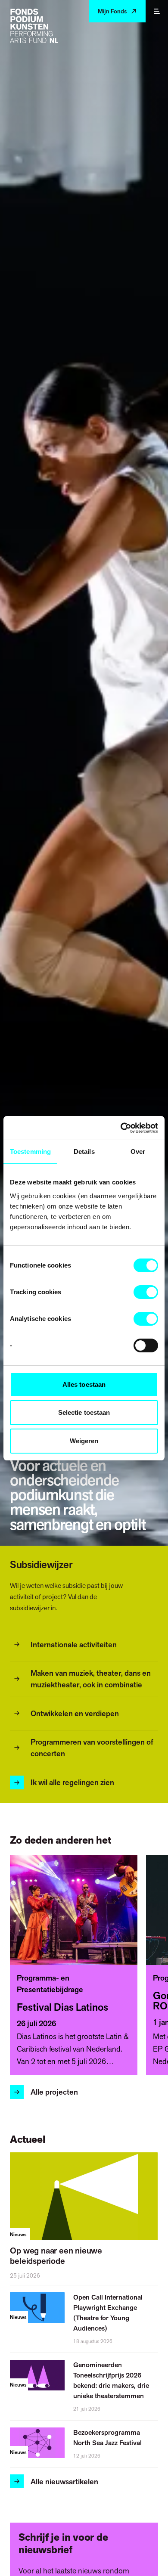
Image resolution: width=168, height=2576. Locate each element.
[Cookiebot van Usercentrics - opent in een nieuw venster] (121, 1128)
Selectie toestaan (84, 1412)
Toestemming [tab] (30, 1152)
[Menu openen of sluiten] (157, 11)
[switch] (146, 1292)
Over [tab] (138, 1152)
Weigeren (84, 1441)
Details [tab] (84, 1152)
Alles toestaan (84, 1384)
